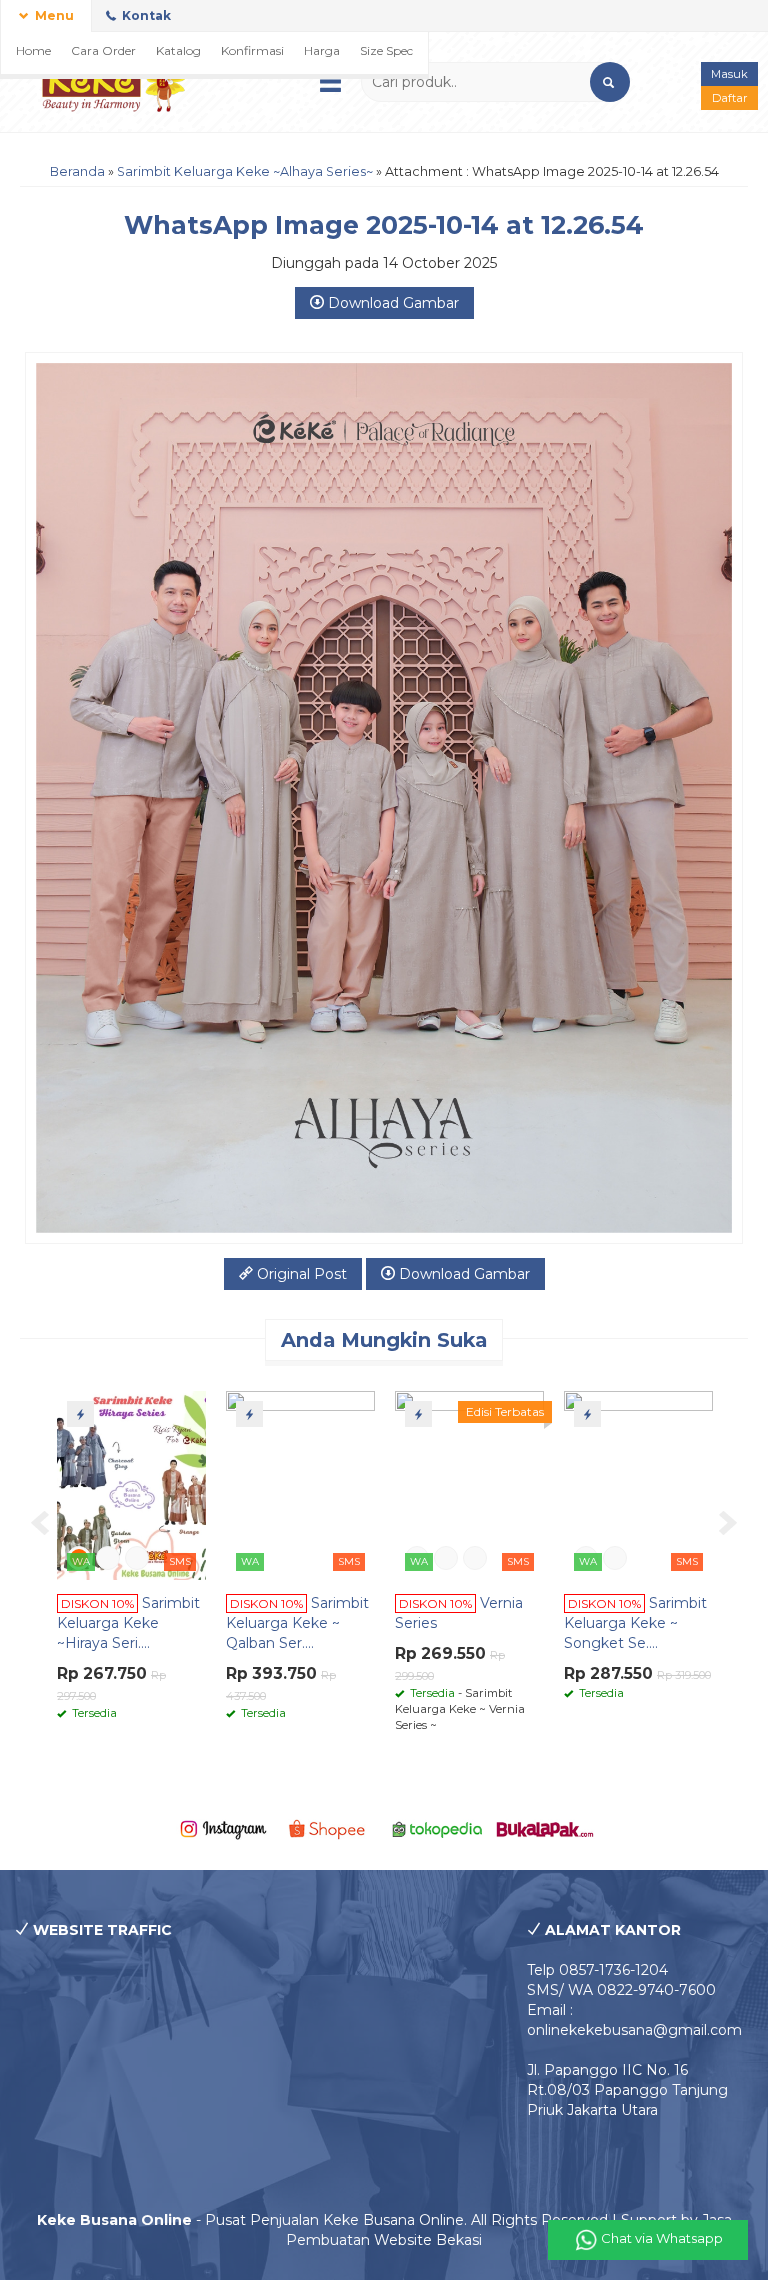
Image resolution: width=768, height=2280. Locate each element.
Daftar (730, 98)
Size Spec (386, 50)
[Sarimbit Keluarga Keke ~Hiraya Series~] (131, 1484)
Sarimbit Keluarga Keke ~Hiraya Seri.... (128, 1623)
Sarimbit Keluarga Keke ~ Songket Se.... (635, 1623)
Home (33, 50)
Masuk (729, 74)
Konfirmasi (252, 50)
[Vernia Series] (469, 1484)
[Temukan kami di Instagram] (222, 1828)
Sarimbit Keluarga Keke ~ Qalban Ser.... (297, 1623)
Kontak (145, 15)
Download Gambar (391, 303)
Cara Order (103, 50)
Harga (322, 50)
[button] (610, 82)
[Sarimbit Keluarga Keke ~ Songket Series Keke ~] (638, 1484)
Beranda (77, 171)
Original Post (300, 1274)
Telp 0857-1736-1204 (597, 1970)
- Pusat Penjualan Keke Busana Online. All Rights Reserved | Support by (369, 2220)
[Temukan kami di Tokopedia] (437, 1828)
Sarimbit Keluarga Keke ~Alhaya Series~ (245, 171)
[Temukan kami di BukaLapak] (544, 1828)
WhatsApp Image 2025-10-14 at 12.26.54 (384, 225)
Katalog (178, 50)
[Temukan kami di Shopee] (330, 1828)
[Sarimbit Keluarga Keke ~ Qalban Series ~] (300, 1484)
